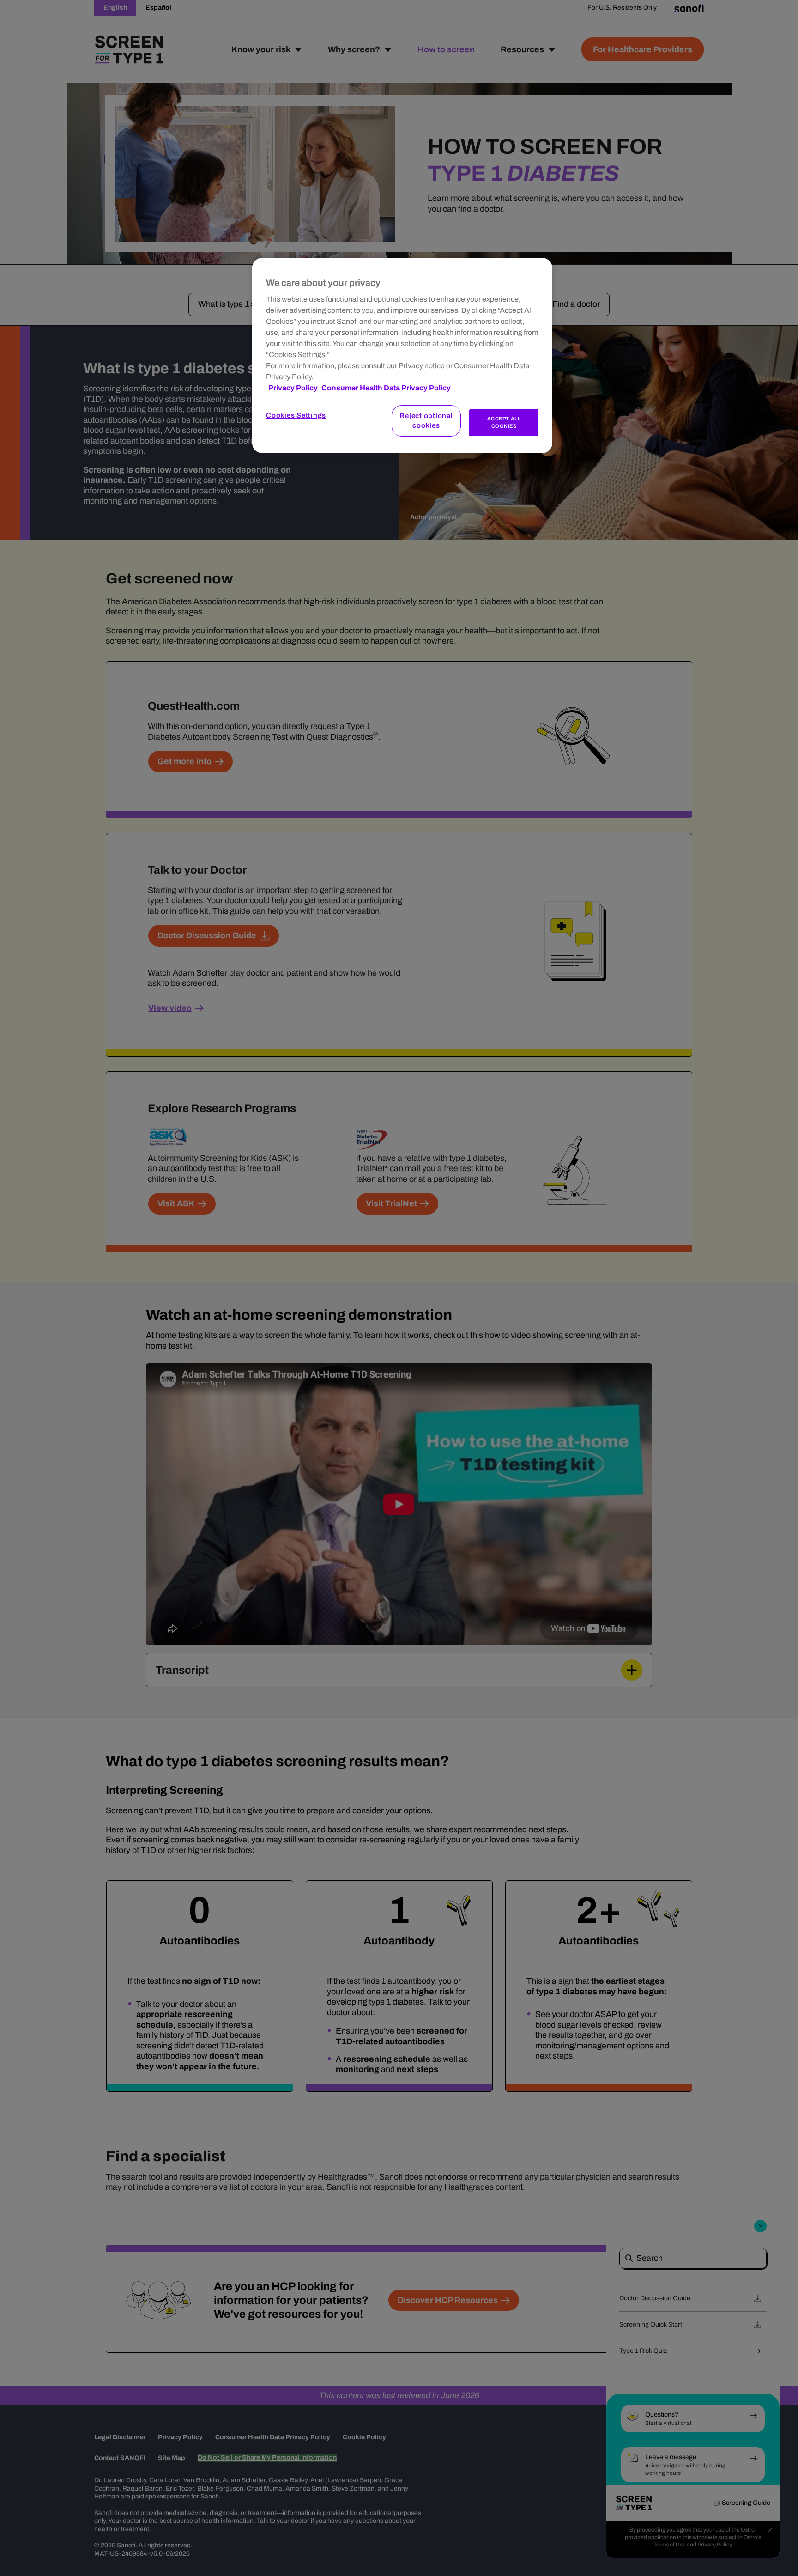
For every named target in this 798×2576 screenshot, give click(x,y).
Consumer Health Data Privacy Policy (386, 388)
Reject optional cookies (426, 421)
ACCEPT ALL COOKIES (504, 422)
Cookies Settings (296, 415)
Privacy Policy (294, 388)
